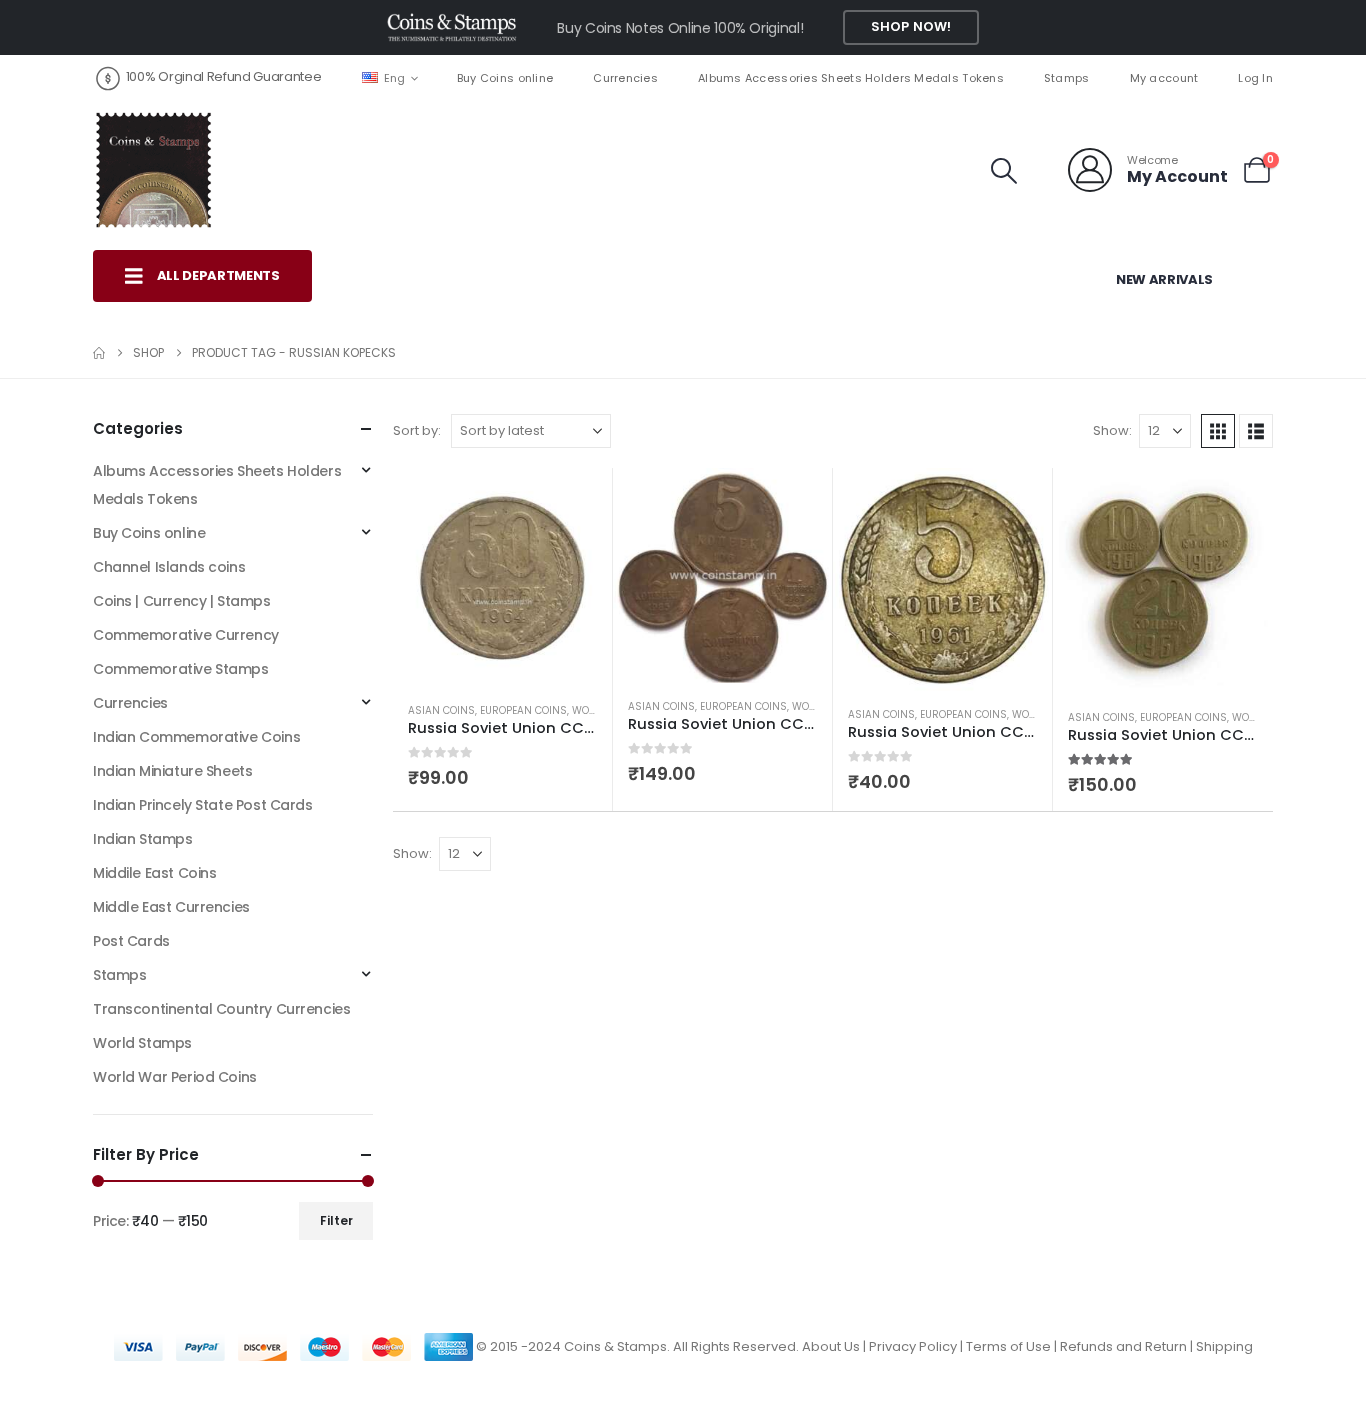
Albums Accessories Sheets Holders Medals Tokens (851, 78)
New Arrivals (1164, 279)
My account (1164, 78)
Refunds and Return (1123, 1346)
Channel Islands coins (169, 567)
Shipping (1224, 1346)
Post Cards (131, 941)
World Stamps (142, 1043)
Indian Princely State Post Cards (203, 805)
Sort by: (417, 430)
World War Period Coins (175, 1077)
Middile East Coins (154, 873)
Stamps (1067, 78)
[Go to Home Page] (99, 353)
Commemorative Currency (186, 635)
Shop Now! (911, 26)
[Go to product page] (502, 577)
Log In (1255, 78)
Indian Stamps (143, 839)
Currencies (625, 78)
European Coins (523, 710)
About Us (831, 1346)
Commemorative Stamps (181, 669)
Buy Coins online (505, 78)
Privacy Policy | (917, 1346)
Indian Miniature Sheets (172, 771)
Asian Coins (441, 710)
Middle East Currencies (171, 907)
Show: (1112, 430)
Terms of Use (1008, 1346)
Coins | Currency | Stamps (182, 601)
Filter (336, 1220)
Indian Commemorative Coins (196, 737)
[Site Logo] (153, 170)
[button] (1004, 171)
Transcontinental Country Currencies (221, 1009)
